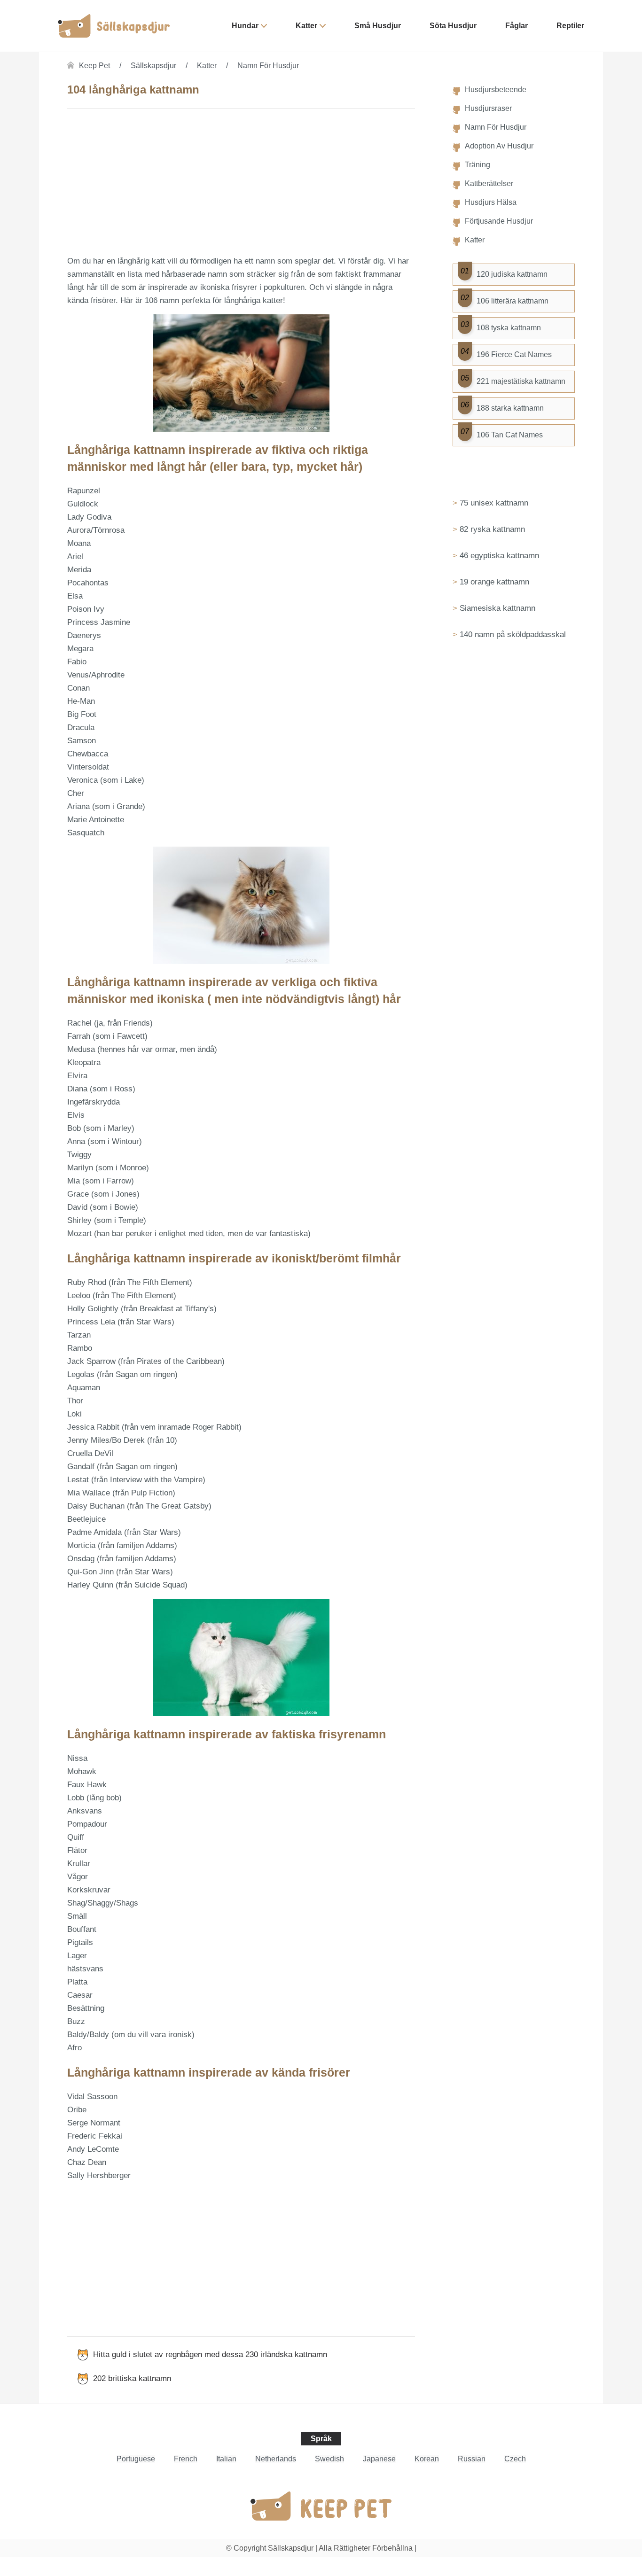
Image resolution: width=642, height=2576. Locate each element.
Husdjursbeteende (496, 89)
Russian (472, 2459)
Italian (226, 2459)
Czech (515, 2459)
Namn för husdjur (268, 66)
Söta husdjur (453, 26)
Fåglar (517, 26)
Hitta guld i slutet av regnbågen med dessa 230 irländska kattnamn (210, 2354)
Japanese (379, 2459)
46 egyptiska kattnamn (499, 556)
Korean (427, 2459)
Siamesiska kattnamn (497, 608)
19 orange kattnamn (494, 582)
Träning (478, 165)
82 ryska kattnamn (492, 529)
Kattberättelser (489, 183)
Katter (306, 26)
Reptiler (570, 26)
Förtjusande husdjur (499, 221)
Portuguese (136, 2459)
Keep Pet (94, 66)
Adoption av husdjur (499, 146)
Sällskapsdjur (153, 66)
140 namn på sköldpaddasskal (513, 634)
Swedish (329, 2459)
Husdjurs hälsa (491, 202)
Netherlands (276, 2459)
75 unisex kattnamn (494, 503)
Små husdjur (378, 26)
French (186, 2459)
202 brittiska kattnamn (132, 2378)
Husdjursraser (488, 108)
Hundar (245, 26)
